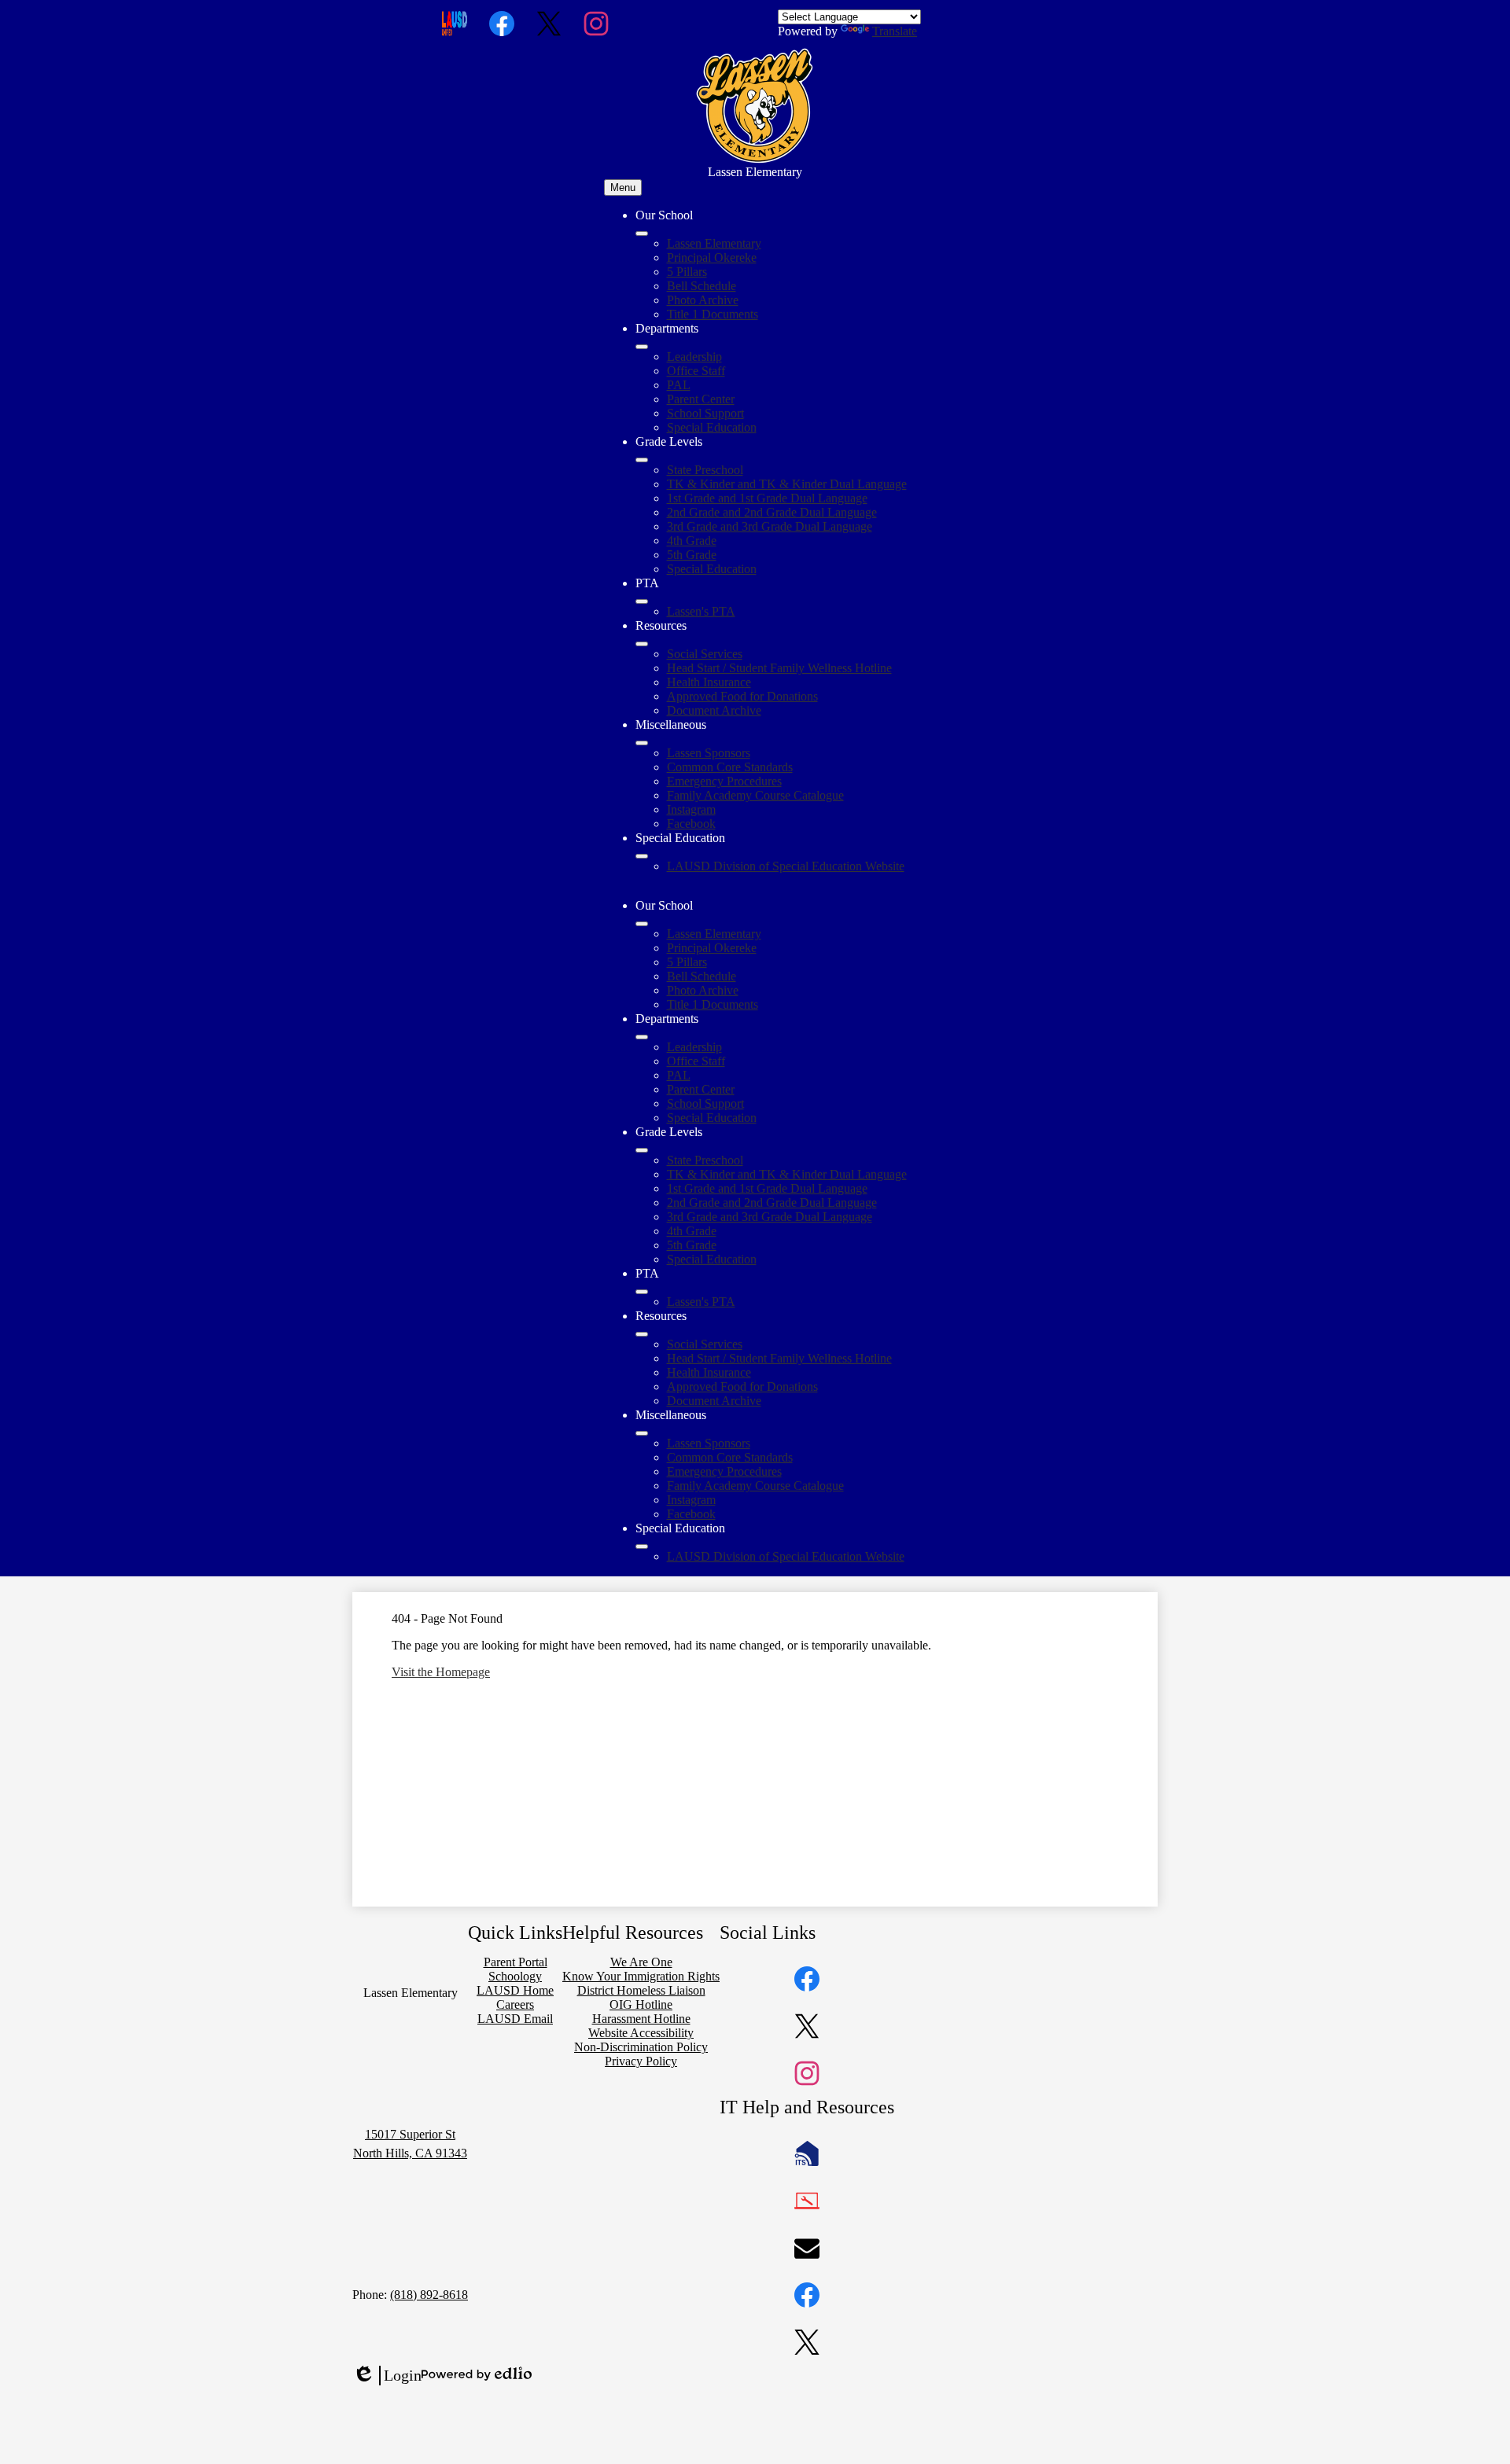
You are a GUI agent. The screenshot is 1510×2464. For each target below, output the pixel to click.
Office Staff (696, 371)
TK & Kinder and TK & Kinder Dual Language (787, 484)
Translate (895, 31)
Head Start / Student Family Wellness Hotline (779, 668)
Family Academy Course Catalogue (755, 795)
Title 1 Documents (713, 314)
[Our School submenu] (642, 234)
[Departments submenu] (642, 347)
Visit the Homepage (441, 1672)
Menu (623, 188)
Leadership (694, 357)
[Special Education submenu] (642, 856)
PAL (679, 385)
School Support (705, 413)
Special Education (712, 427)
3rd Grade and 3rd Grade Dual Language (770, 526)
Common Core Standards (730, 767)
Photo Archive (703, 300)
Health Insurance (709, 682)
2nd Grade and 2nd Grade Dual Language (772, 512)
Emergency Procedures (724, 781)
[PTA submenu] (642, 601)
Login (387, 2376)
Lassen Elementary (714, 243)
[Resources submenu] (642, 644)
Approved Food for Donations (742, 696)
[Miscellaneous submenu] (642, 743)
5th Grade (692, 555)
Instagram (691, 809)
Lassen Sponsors (709, 753)
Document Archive (714, 710)
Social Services (705, 654)
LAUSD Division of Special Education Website (786, 866)
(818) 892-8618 (429, 2295)
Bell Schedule (702, 286)
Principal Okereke (712, 257)
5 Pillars (687, 272)
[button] (642, 924)
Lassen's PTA (701, 611)
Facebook (691, 824)
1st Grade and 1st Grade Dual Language (767, 498)
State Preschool (705, 470)
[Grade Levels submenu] (642, 460)
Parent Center (701, 399)
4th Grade (692, 541)
